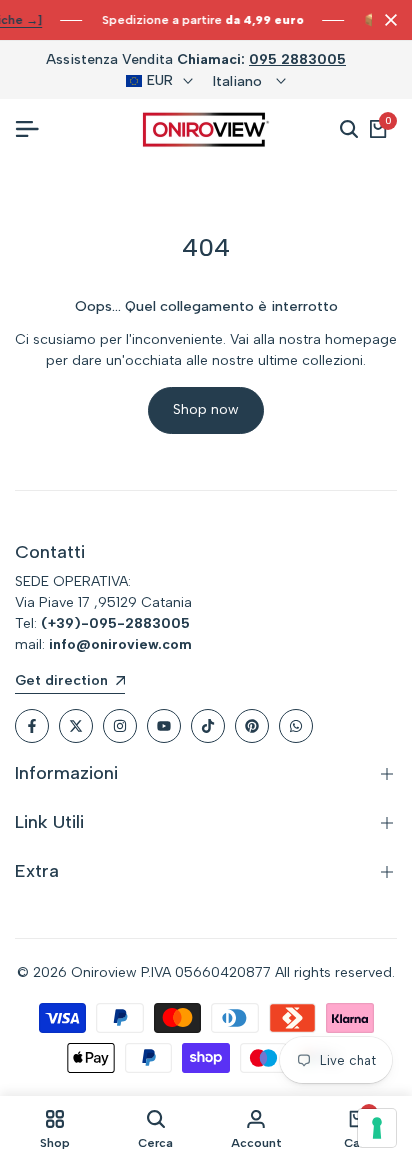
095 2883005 (297, 59)
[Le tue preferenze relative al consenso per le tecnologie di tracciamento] (377, 1128)
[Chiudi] (387, 20)
